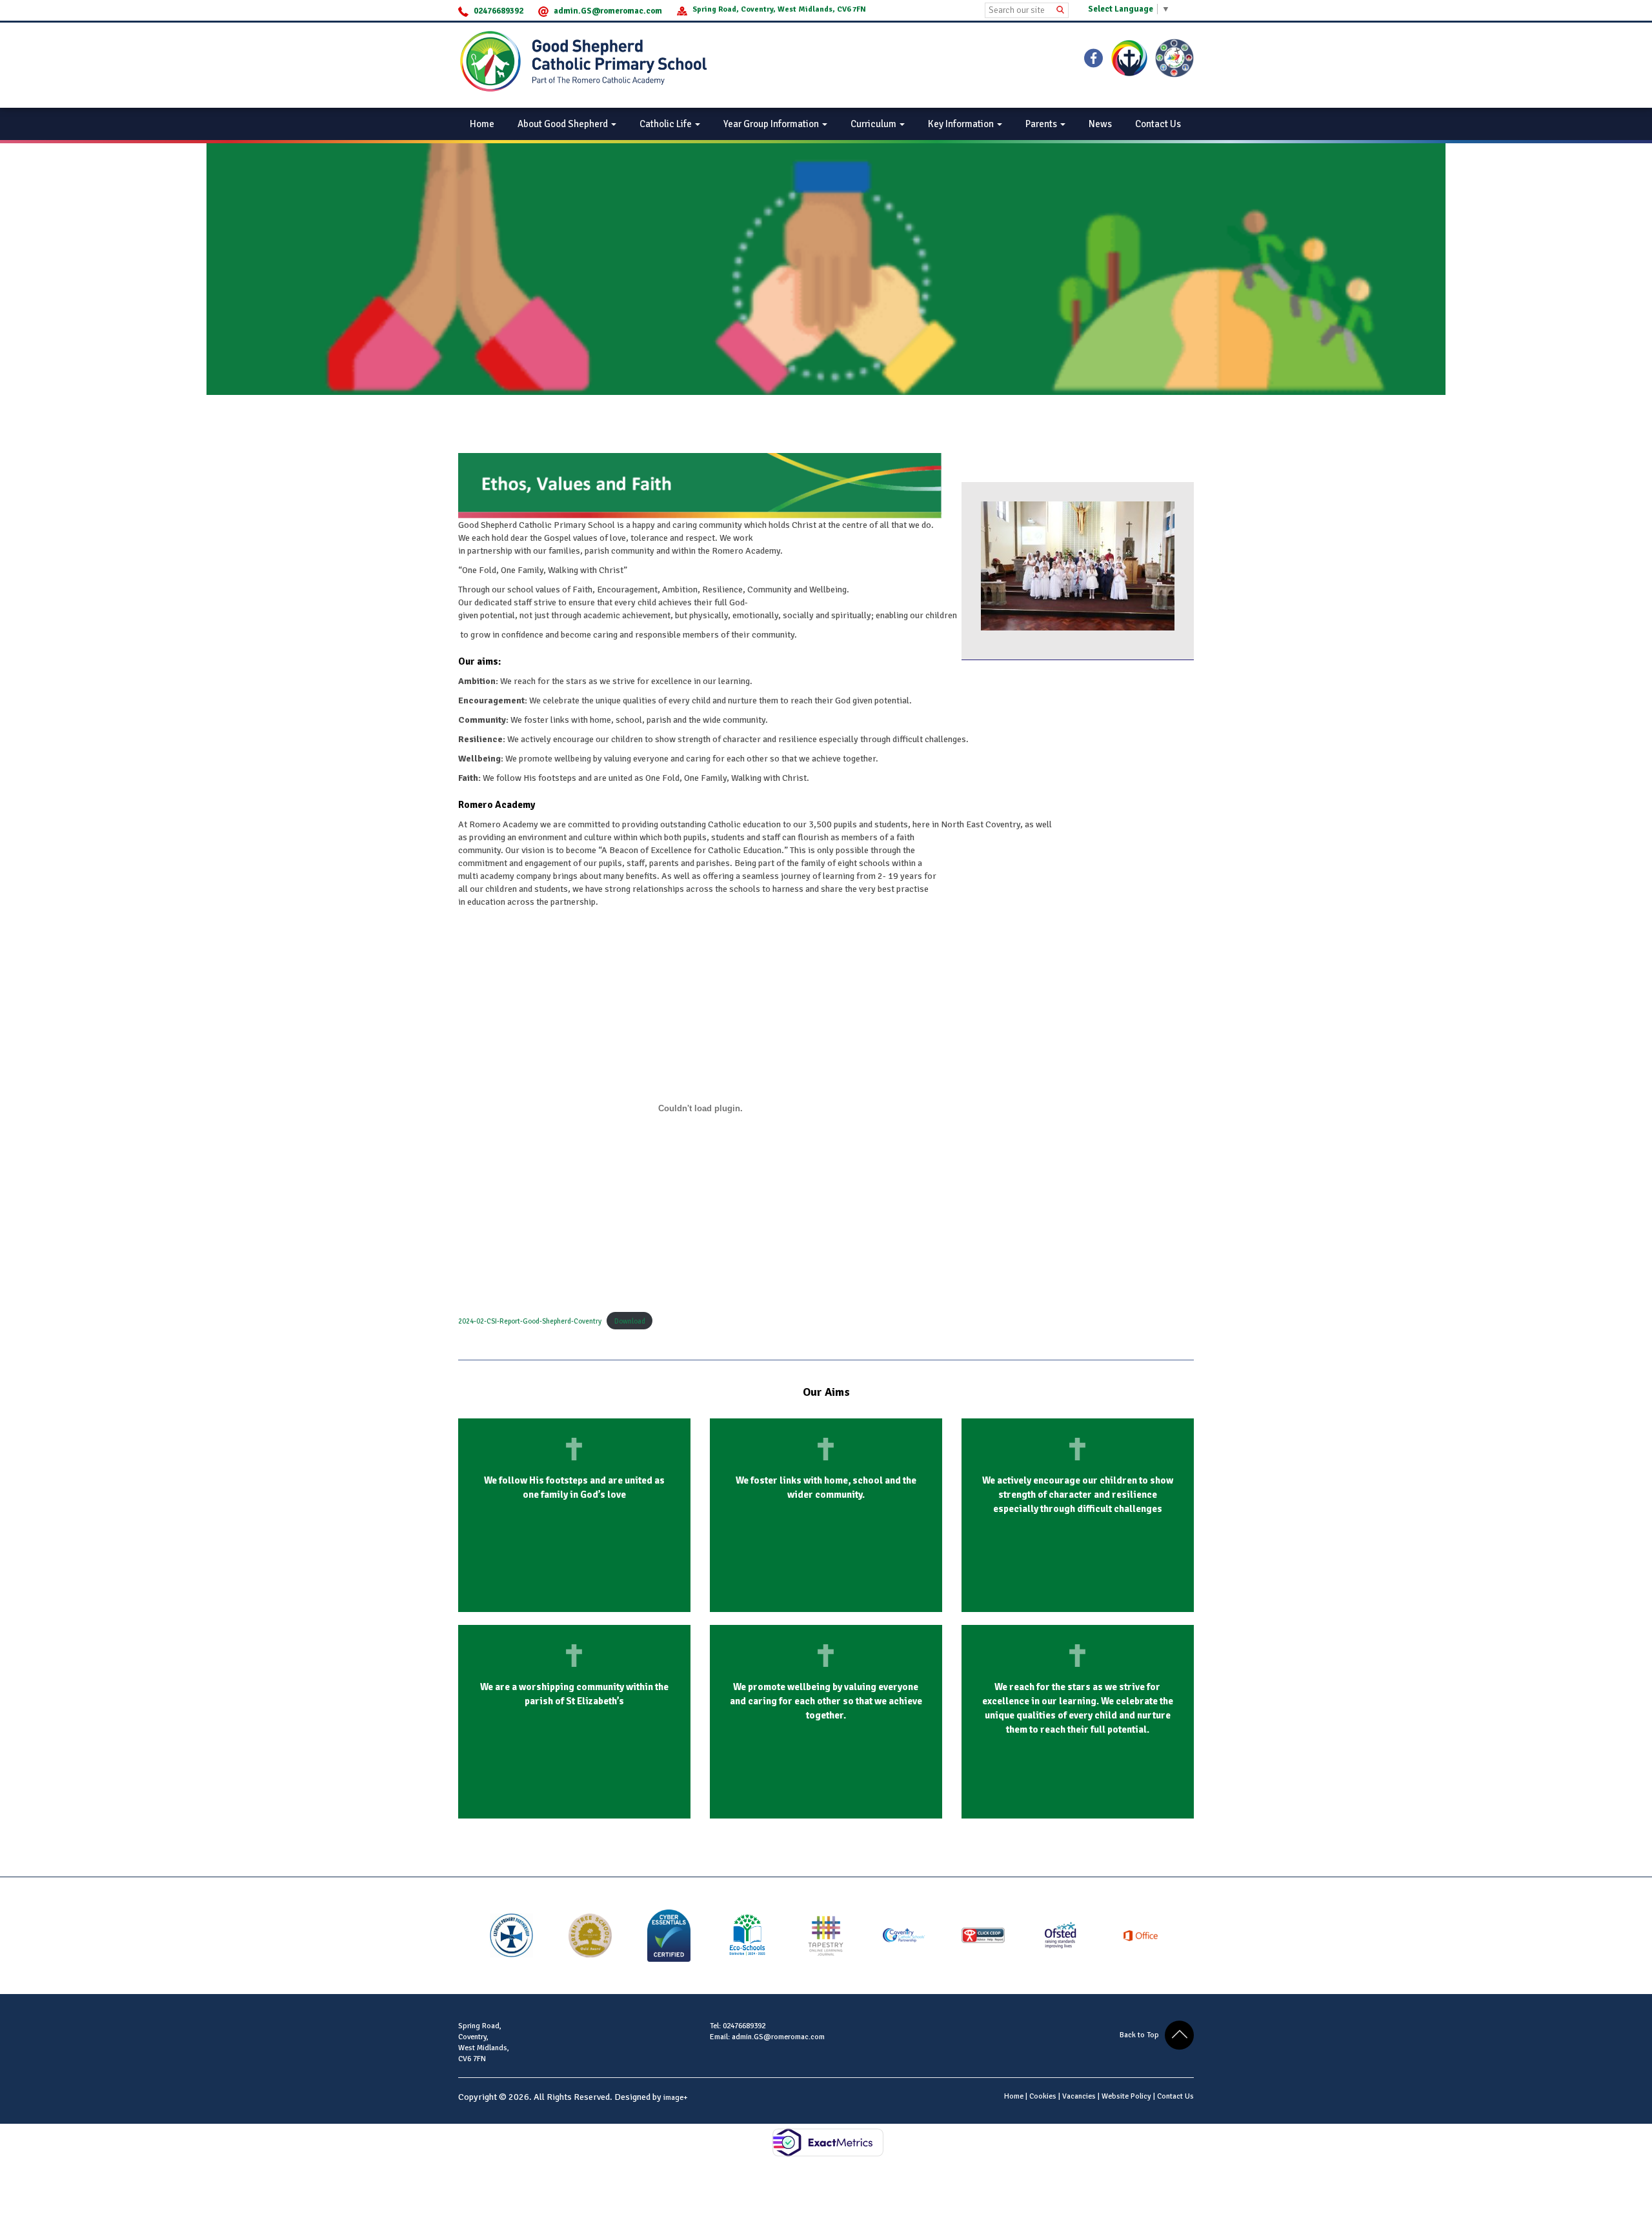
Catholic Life (667, 124)
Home (482, 124)
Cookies (1043, 2096)
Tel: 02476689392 (738, 2026)
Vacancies (1079, 2096)
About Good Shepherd (564, 124)
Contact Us (1158, 124)
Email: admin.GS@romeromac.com (767, 2037)
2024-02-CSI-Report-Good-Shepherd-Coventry (530, 1321)
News (1100, 124)
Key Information (962, 124)
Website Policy (1126, 2096)
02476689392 (499, 11)
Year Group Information (772, 124)
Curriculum (874, 124)
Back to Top (1142, 2035)
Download (630, 1321)
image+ (676, 2098)
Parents (1042, 124)
